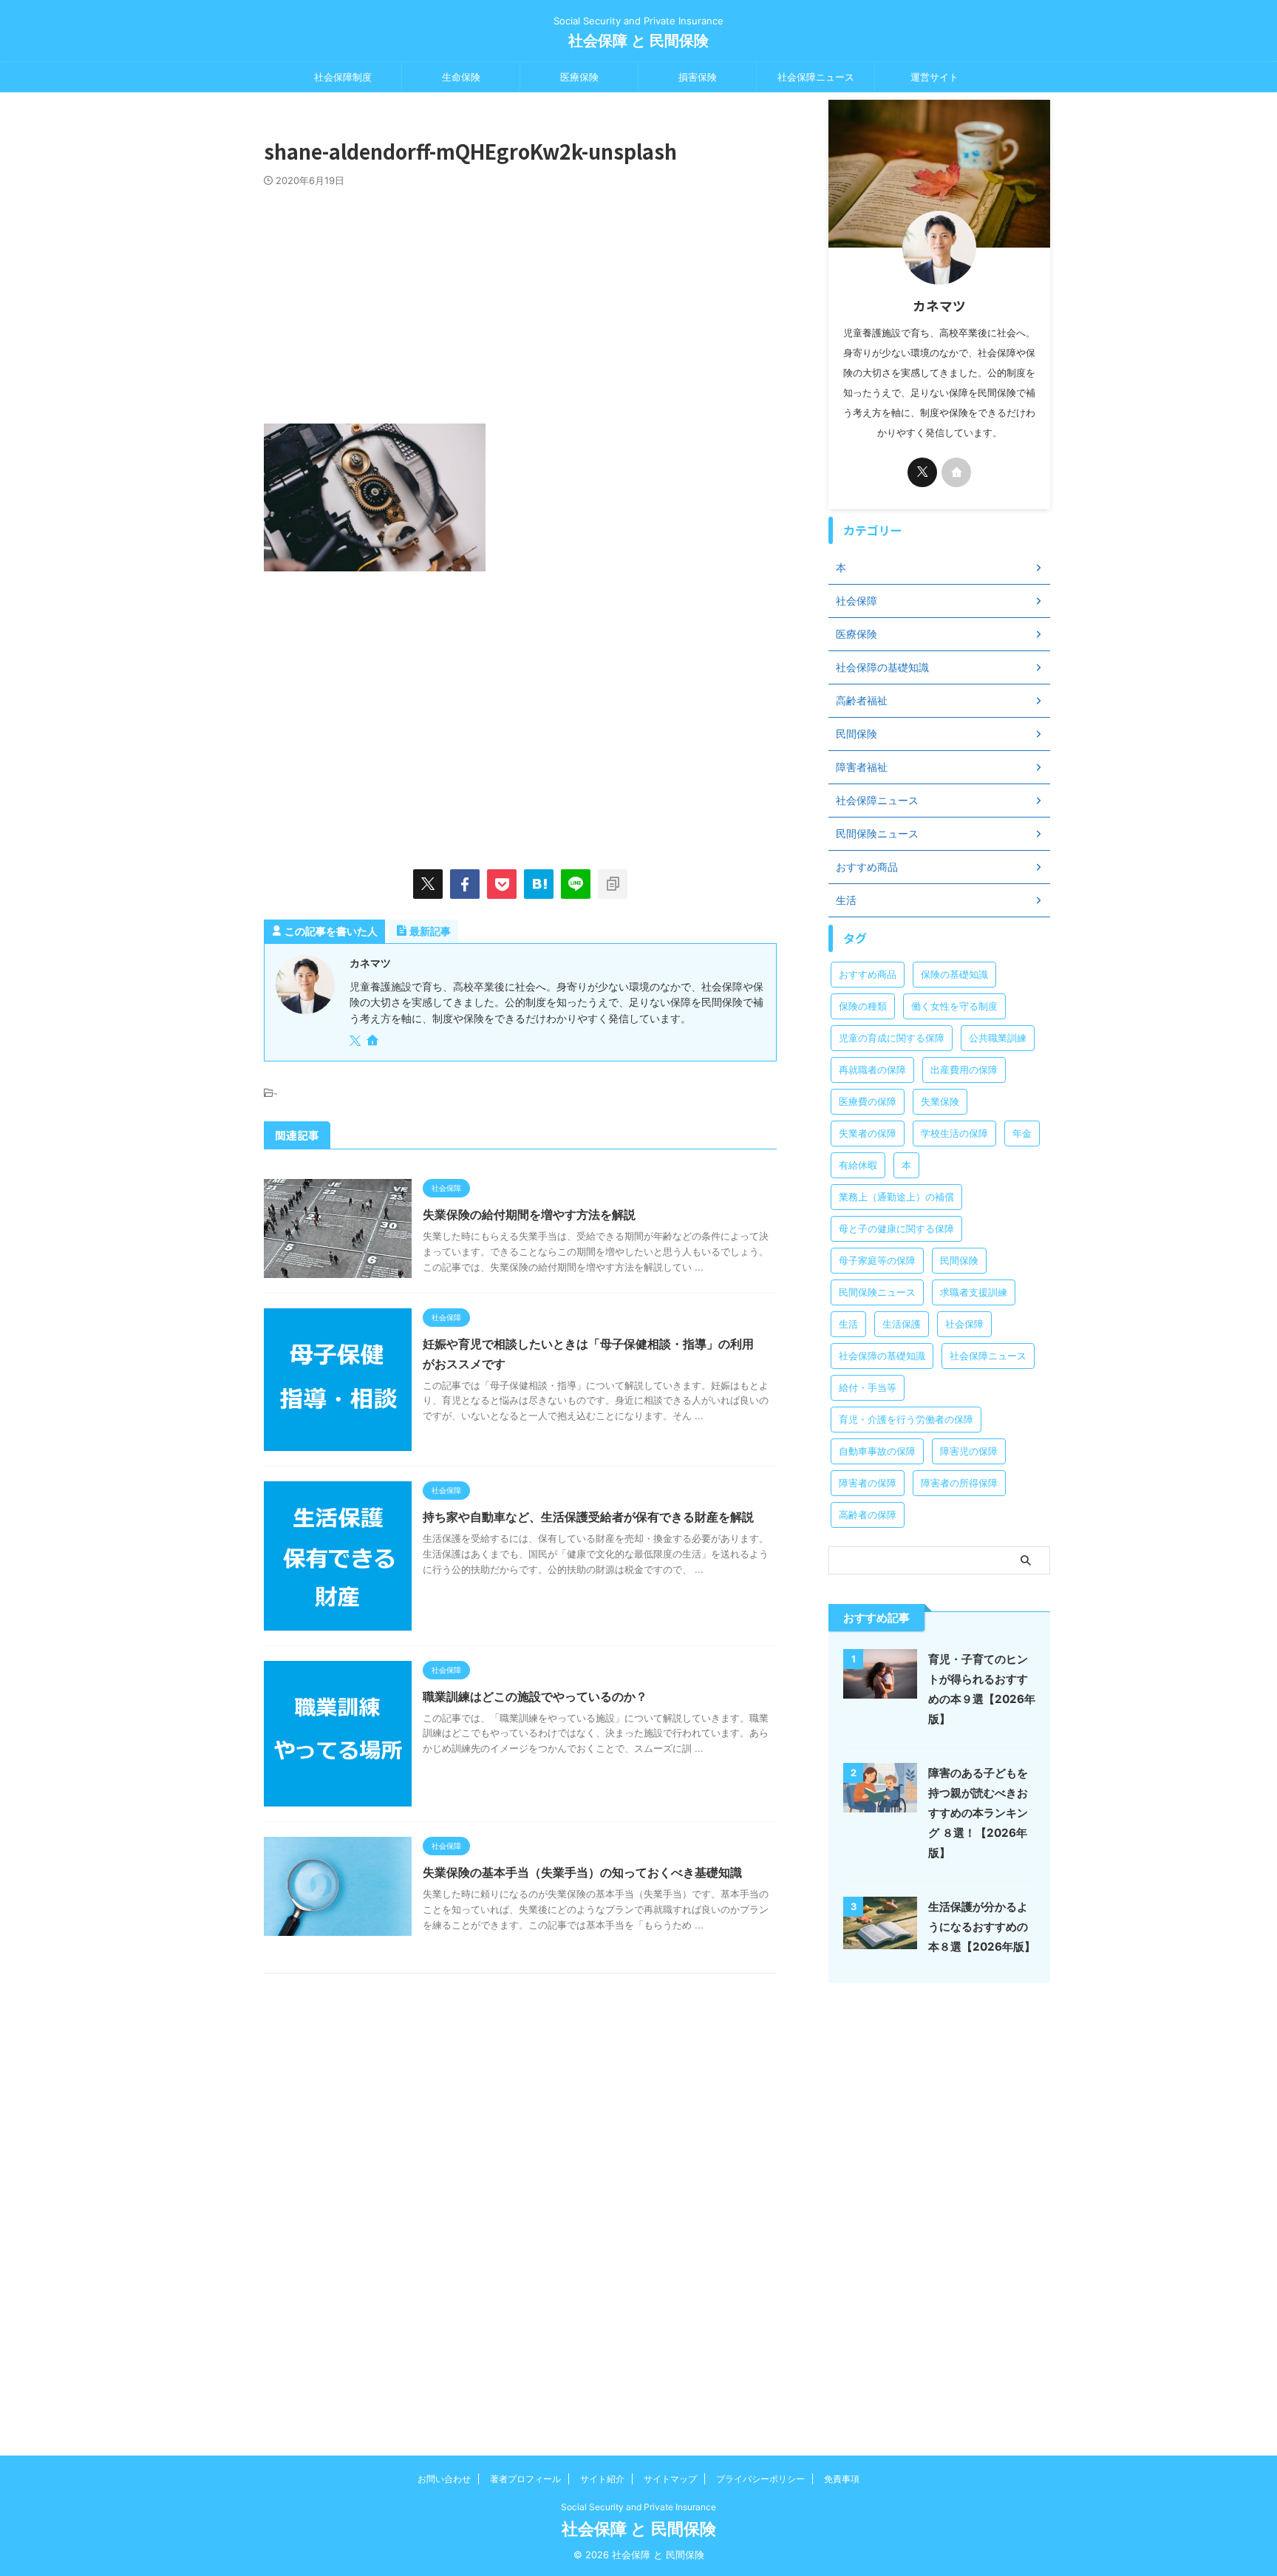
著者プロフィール (525, 2479)
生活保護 (902, 1324)
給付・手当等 (868, 1387)
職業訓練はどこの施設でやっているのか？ (535, 1696)
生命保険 (461, 77)
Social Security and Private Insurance (638, 2507)
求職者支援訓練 (974, 1292)
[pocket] (502, 884)
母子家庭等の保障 (877, 1260)
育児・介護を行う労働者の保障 (906, 1419)
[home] (374, 1041)
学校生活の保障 (954, 1133)
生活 (848, 1324)
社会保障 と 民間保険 (638, 41)
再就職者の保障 (872, 1070)
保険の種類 (863, 1006)
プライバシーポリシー (760, 2479)
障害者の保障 (868, 1483)
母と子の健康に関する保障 (896, 1228)
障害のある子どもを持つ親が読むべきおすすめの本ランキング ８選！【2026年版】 (978, 1813)
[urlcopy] (613, 884)
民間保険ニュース (877, 1292)
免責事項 (842, 2479)
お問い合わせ (444, 2479)
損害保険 (698, 77)
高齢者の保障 (868, 1515)
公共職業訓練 (998, 1038)
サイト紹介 (602, 2479)
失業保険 (940, 1101)
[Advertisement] (520, 298)
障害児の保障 (969, 1451)
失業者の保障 (868, 1133)
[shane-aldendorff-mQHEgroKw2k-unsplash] (539, 884)
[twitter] (428, 884)
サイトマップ (670, 2479)
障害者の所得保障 (959, 1483)
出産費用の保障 (964, 1070)
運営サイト (934, 77)
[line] (576, 884)
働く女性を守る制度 (954, 1006)
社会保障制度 (343, 77)
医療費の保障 (868, 1101)
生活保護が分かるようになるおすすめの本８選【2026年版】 (982, 1927)
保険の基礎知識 (954, 974)
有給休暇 (858, 1165)
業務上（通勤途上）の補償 (896, 1197)
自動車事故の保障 (877, 1451)
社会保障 (964, 1324)
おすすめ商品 (868, 974)
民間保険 (959, 1260)
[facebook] (465, 884)
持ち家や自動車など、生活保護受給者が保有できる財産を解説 (588, 1517)
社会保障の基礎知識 (882, 1356)
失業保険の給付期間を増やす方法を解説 (529, 1214)
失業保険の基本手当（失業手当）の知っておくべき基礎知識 (582, 1872)
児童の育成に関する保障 (892, 1038)
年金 (1022, 1133)
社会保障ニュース (816, 77)
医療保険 (579, 77)
